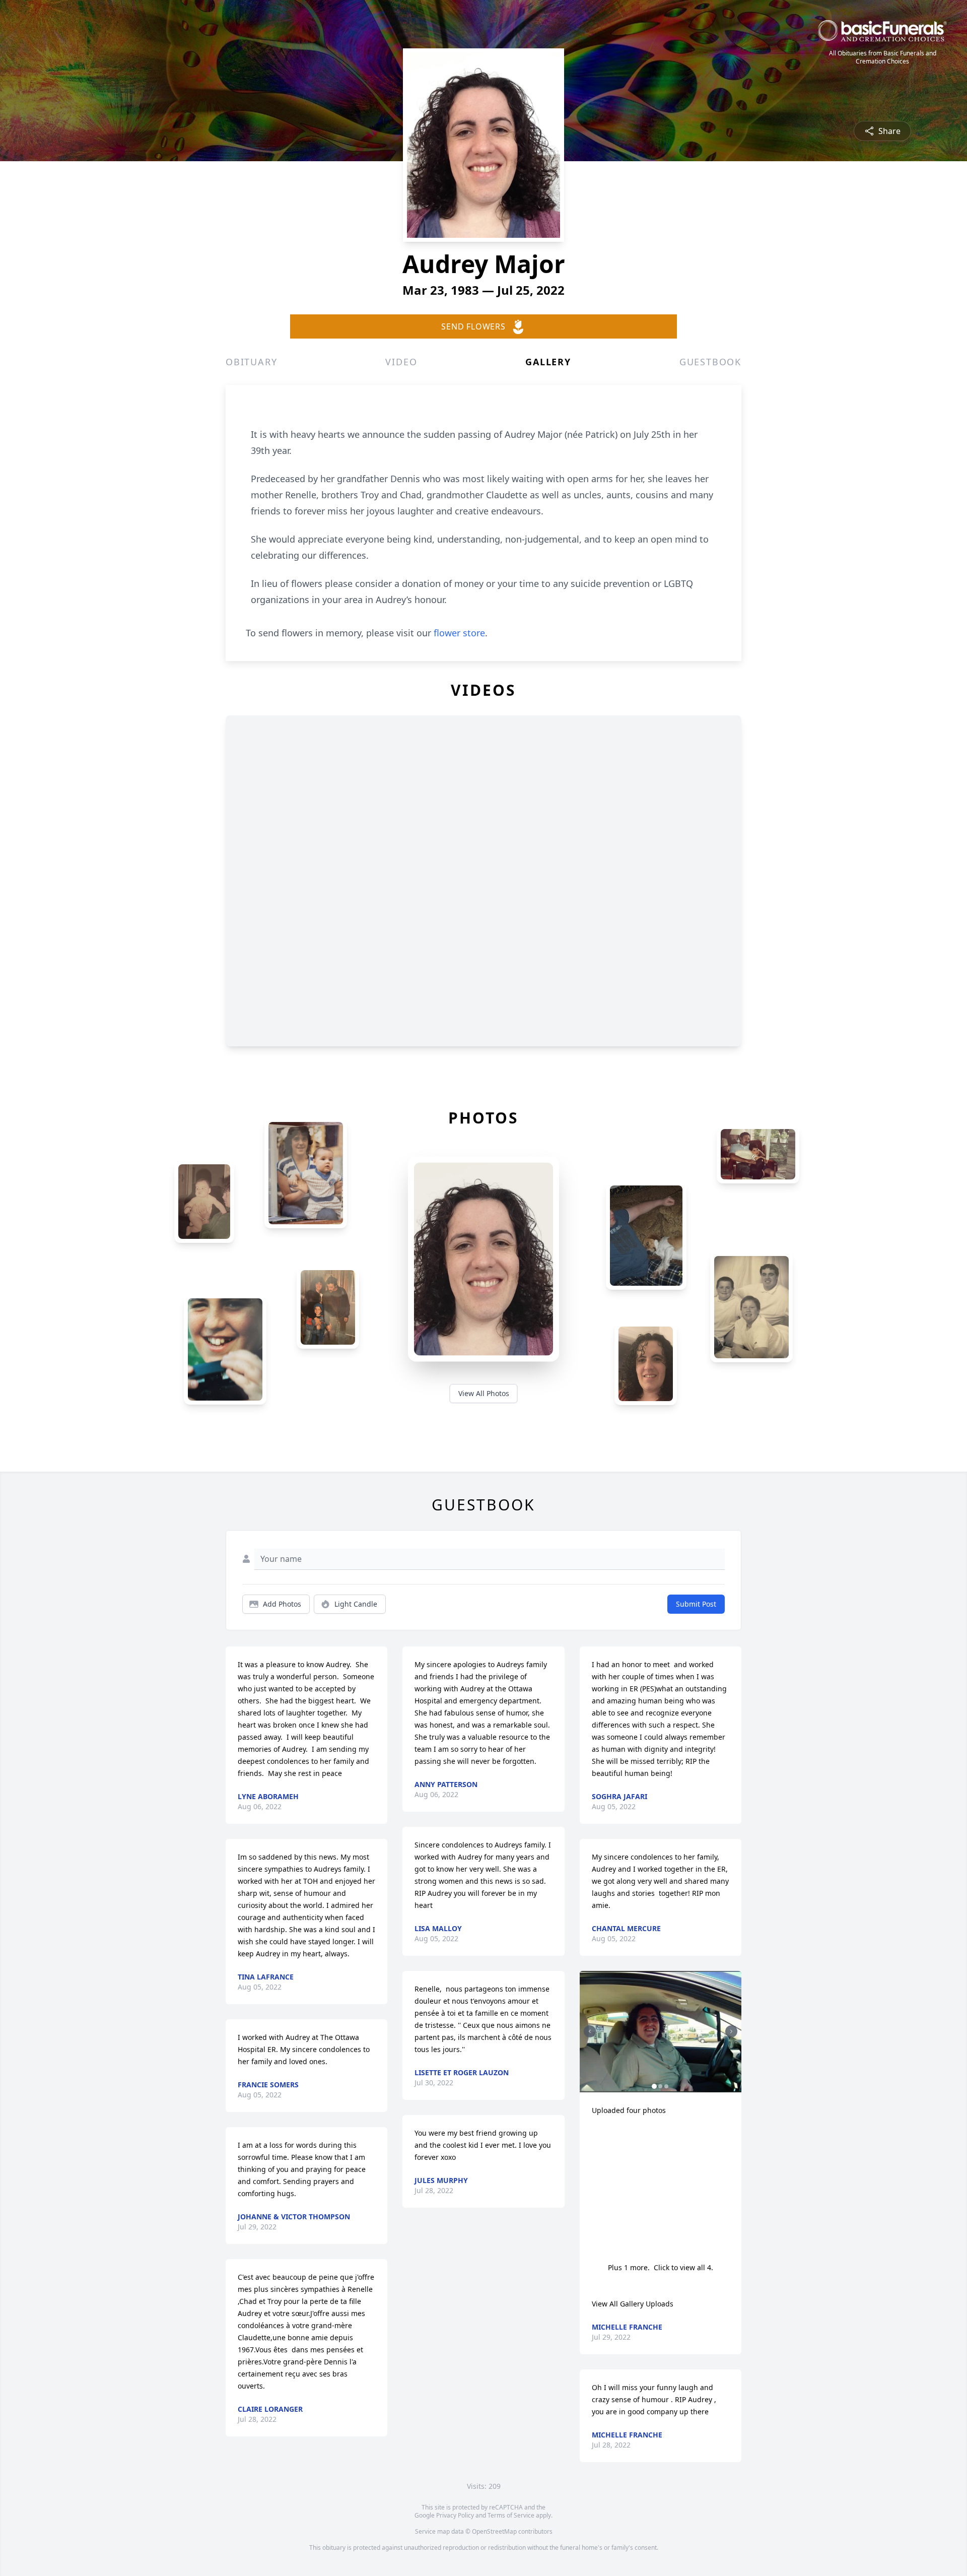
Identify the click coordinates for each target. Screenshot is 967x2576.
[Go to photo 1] (654, 2086)
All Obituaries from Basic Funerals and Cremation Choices (883, 57)
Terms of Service (511, 2515)
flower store (459, 633)
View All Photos (484, 1393)
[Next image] (731, 2031)
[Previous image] (590, 2031)
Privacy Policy (455, 2515)
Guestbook (710, 362)
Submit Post (696, 1604)
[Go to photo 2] (660, 2086)
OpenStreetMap (494, 2531)
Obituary (251, 362)
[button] (661, 2032)
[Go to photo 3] (666, 2086)
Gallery (548, 362)
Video (401, 362)
